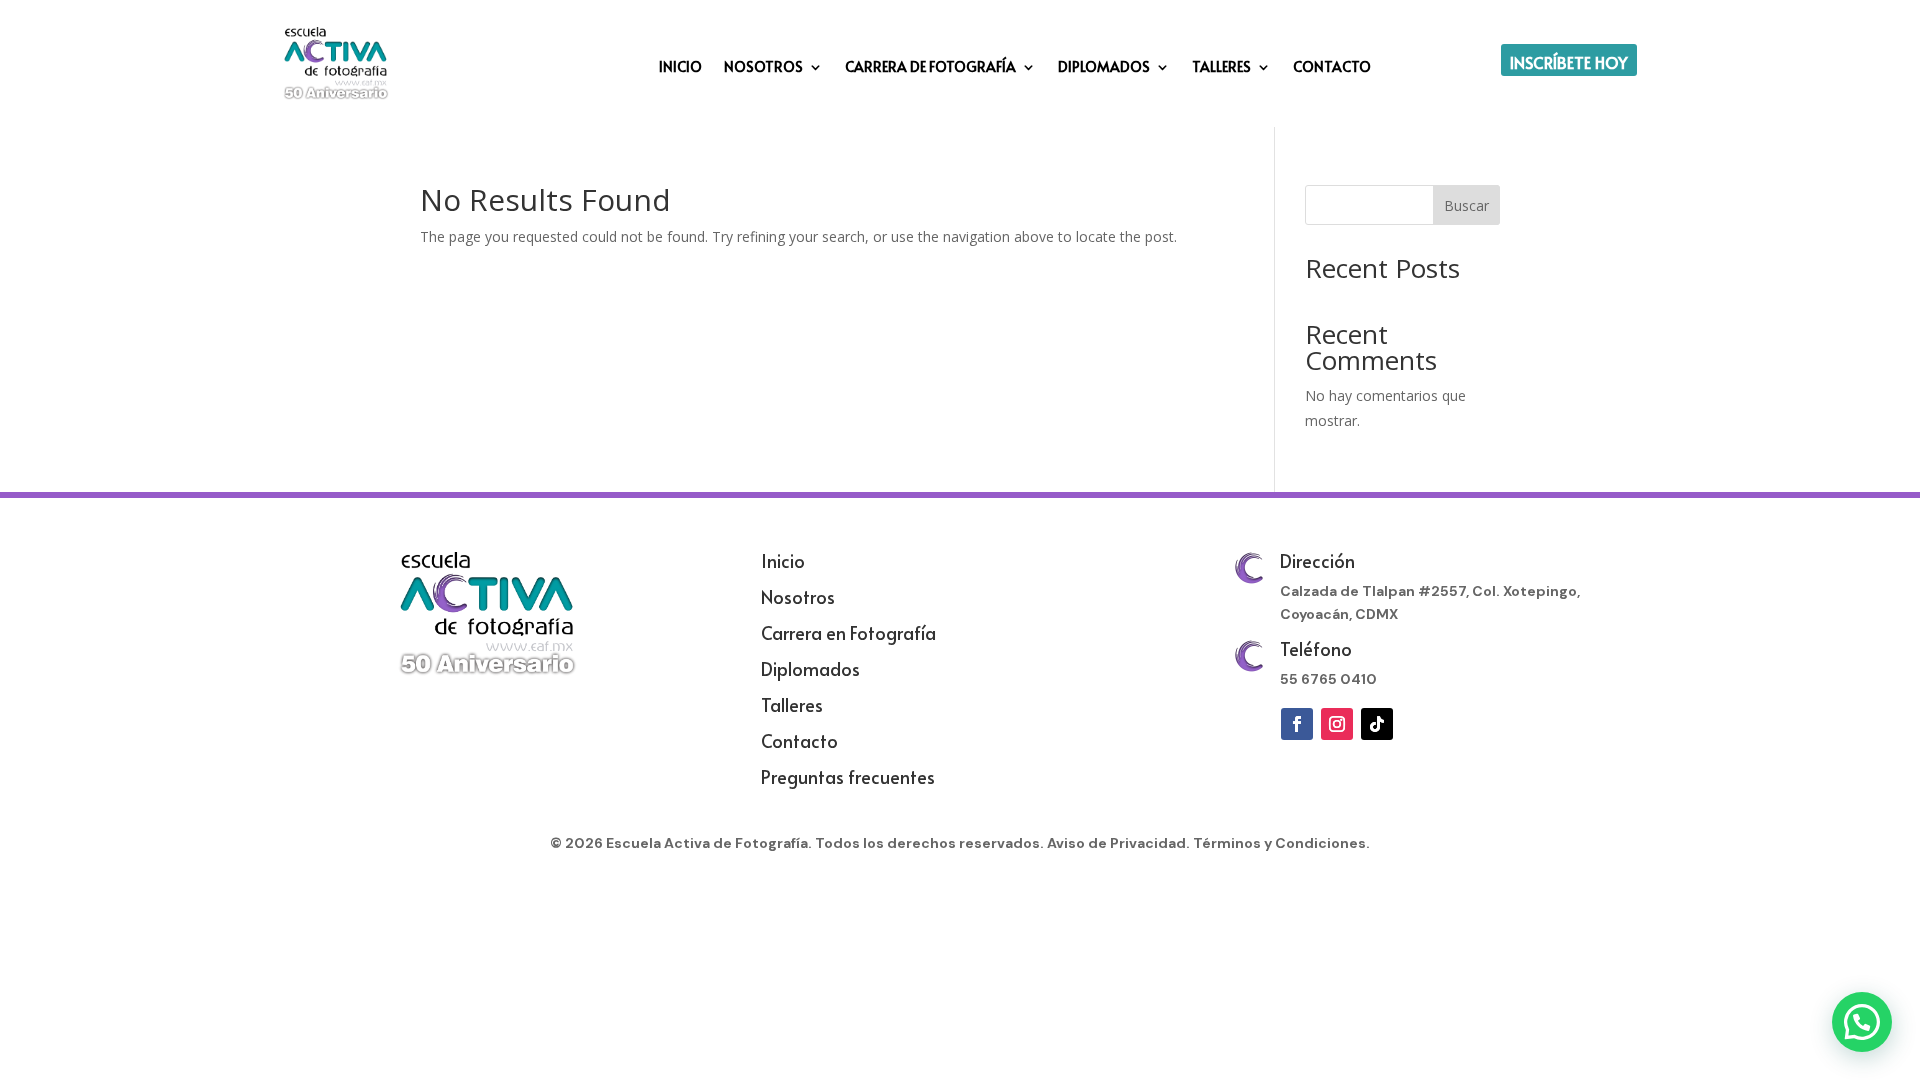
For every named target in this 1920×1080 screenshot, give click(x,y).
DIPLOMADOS (1104, 68)
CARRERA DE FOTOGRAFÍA (930, 68)
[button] (1862, 1022)
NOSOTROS (763, 68)
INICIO (680, 68)
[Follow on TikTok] (1377, 724)
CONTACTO (1332, 68)
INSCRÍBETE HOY (1569, 62)
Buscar (1466, 205)
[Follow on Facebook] (1297, 724)
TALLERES (1221, 68)
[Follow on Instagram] (1337, 724)
